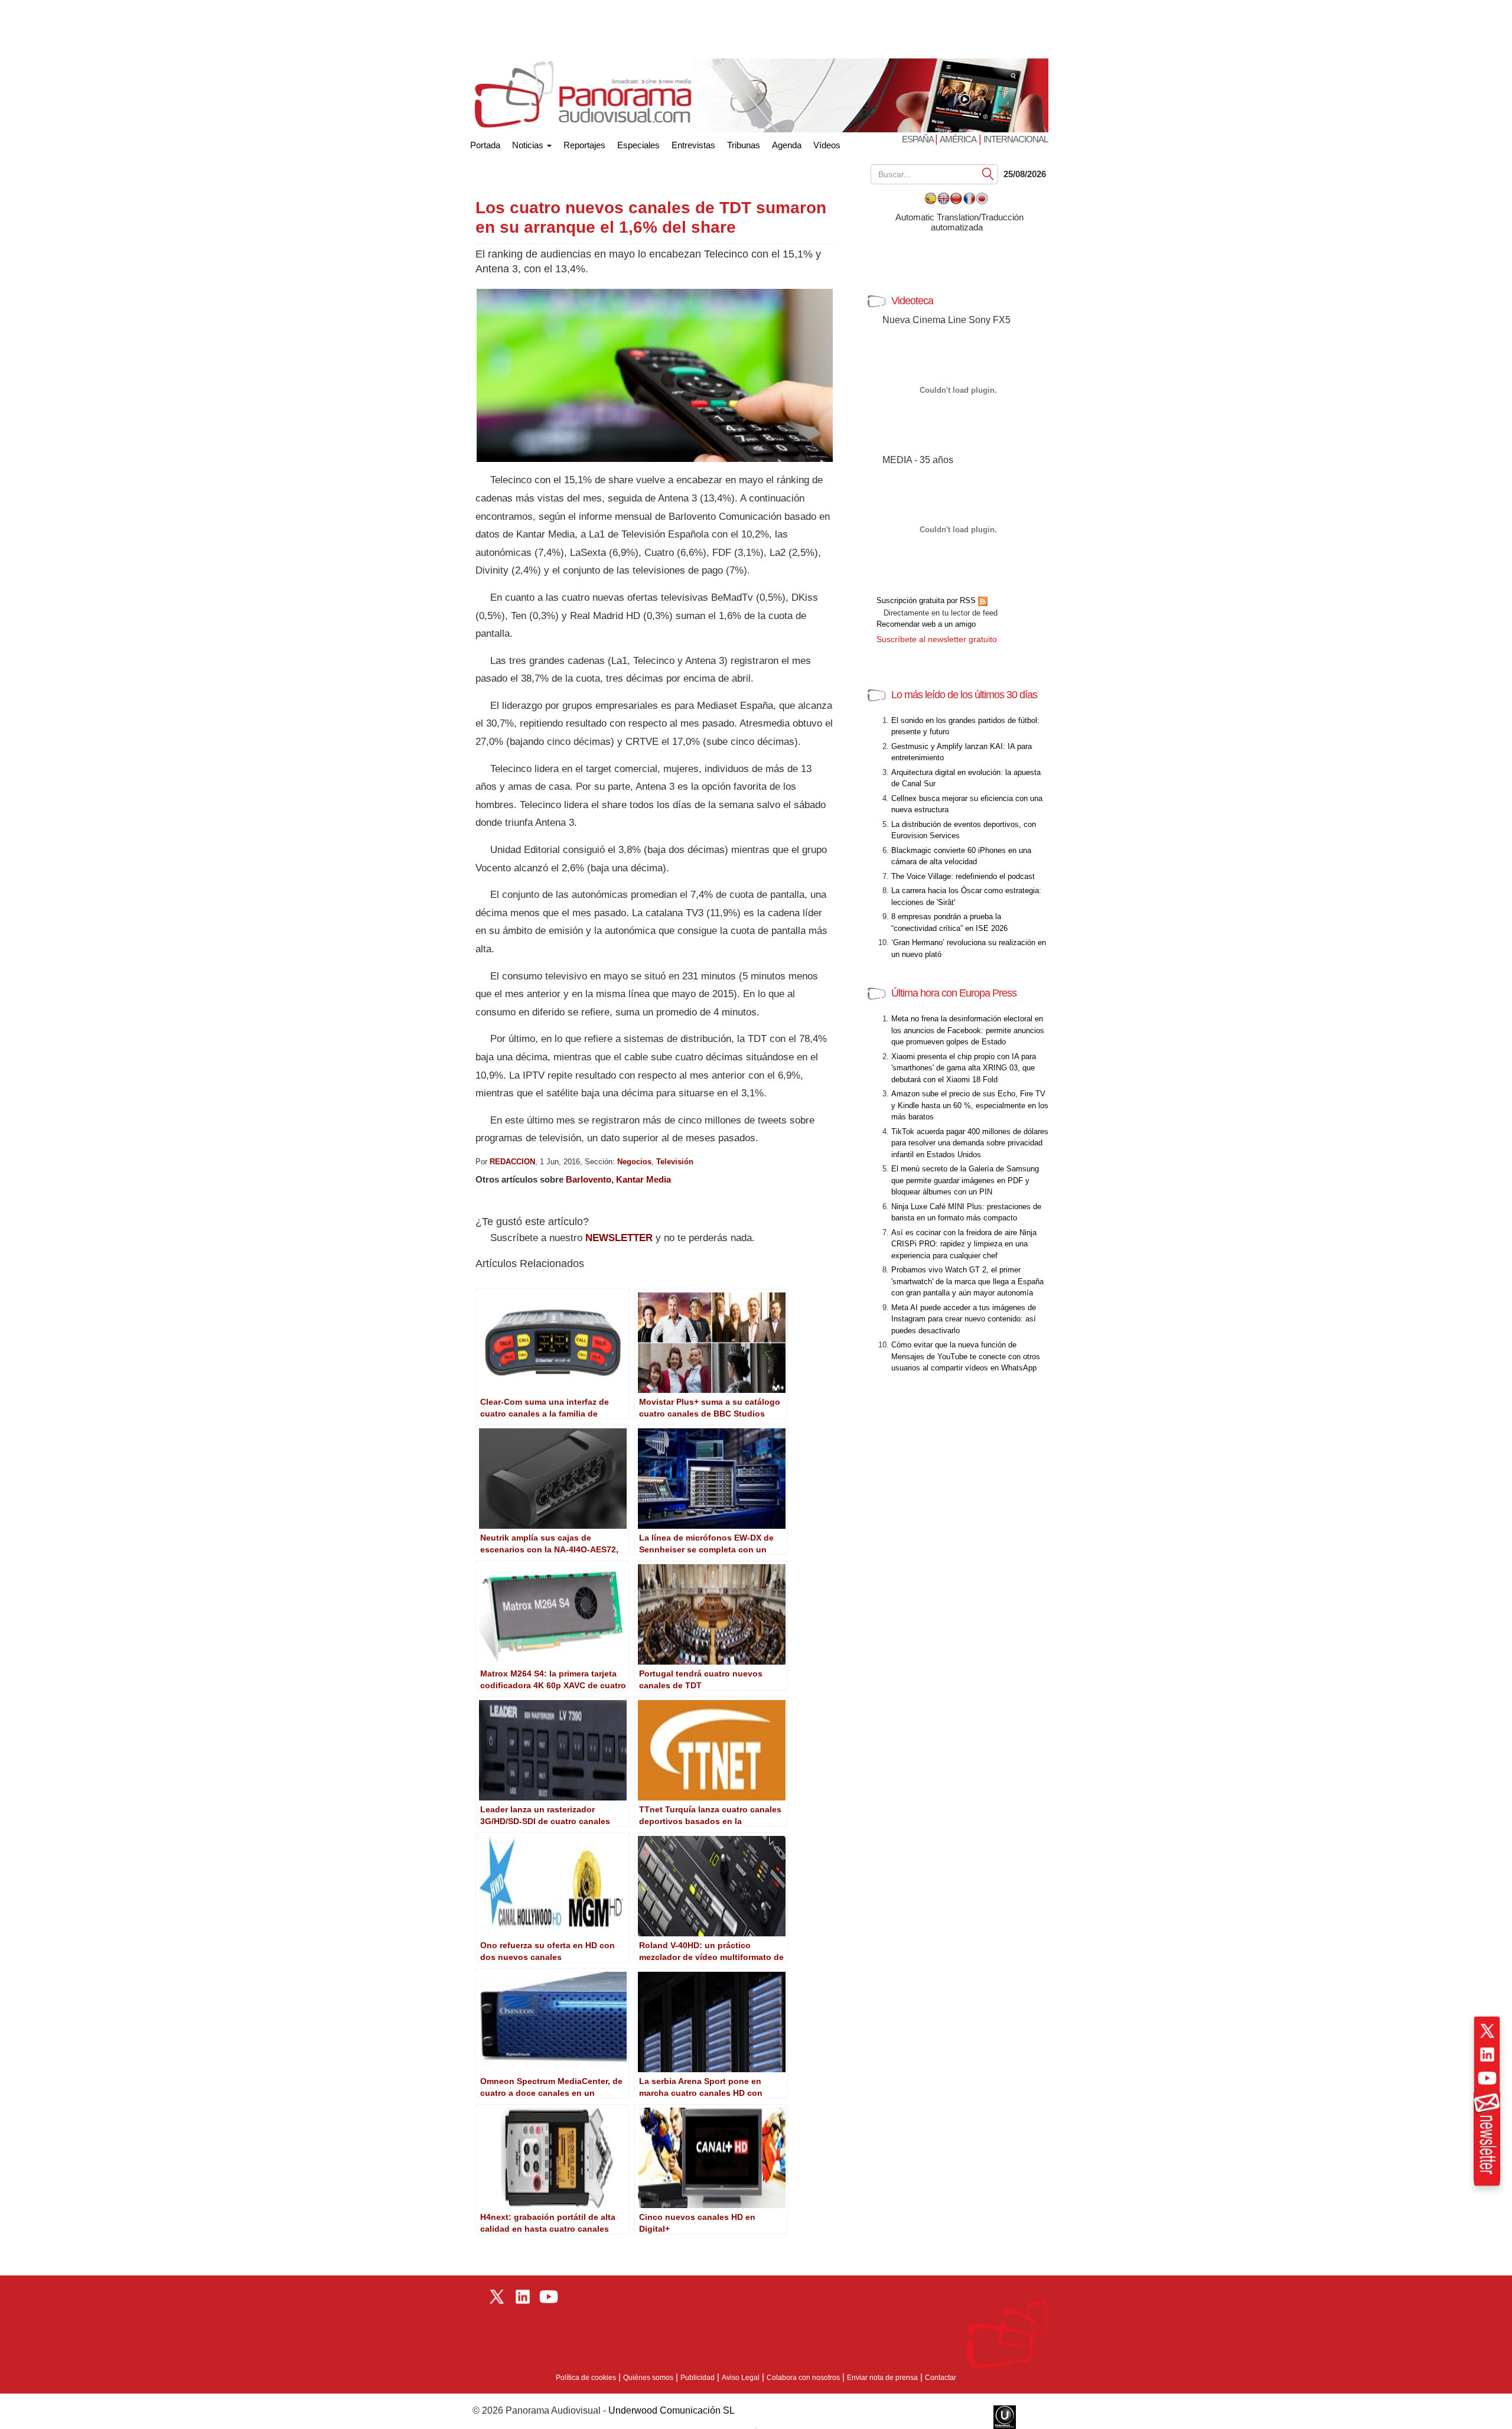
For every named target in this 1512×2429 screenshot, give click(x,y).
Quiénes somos (648, 2378)
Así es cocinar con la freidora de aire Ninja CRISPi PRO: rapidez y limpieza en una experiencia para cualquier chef (964, 1244)
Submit (988, 173)
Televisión (675, 1162)
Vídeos (827, 145)
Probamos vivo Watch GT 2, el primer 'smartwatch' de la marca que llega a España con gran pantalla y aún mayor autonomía (967, 1281)
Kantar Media (643, 1179)
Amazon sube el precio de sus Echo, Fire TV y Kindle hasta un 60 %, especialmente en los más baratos (970, 1105)
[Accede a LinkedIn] (1487, 2054)
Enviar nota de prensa (882, 2378)
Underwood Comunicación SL (672, 2410)
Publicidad (698, 2378)
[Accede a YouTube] (1487, 2078)
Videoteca (912, 301)
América (958, 139)
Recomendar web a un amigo (926, 624)
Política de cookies (586, 2378)
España (918, 139)
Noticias (529, 145)
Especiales (638, 145)
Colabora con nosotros (803, 2378)
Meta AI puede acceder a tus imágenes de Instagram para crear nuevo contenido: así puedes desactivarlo (964, 1319)
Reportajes (584, 145)
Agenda (787, 145)
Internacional (1016, 139)
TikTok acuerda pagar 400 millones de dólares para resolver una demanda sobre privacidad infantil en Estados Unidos (970, 1143)
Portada (485, 143)
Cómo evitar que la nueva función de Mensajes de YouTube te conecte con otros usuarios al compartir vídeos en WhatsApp (966, 1356)
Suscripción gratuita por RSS (927, 600)
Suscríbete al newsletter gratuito (937, 639)
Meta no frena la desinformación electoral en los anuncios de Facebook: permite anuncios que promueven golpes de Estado (968, 1030)
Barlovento (589, 1179)
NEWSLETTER (619, 1238)
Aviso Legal (741, 2378)
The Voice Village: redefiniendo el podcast (963, 876)
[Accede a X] (1487, 2031)
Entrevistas (693, 145)
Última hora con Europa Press (954, 993)
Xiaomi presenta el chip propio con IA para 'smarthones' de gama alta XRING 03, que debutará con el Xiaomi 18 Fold (964, 1068)
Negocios (634, 1162)
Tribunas (744, 145)
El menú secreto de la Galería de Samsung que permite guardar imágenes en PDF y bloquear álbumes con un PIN (965, 1180)
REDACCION (512, 1162)
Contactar (941, 2378)
